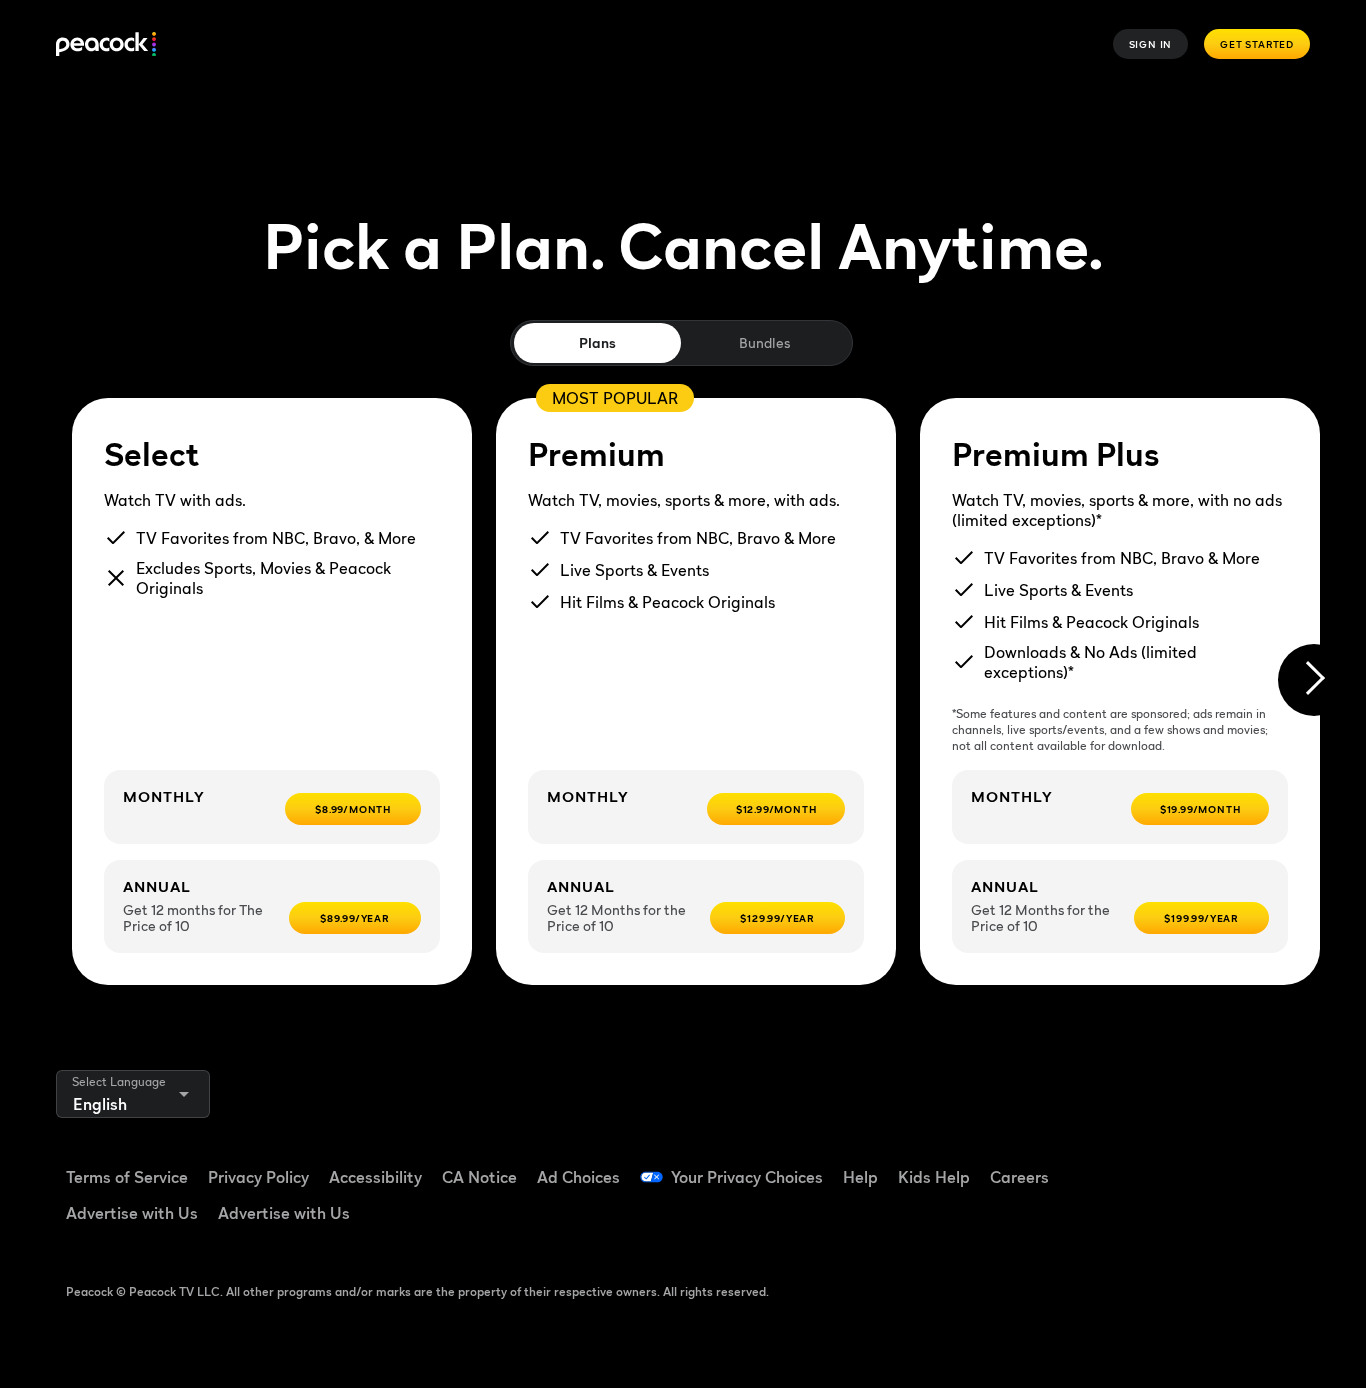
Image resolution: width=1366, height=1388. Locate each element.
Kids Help (934, 1177)
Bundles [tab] (764, 342)
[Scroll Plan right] (1314, 680)
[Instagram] (1284, 1164)
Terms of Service (127, 1177)
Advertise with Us (132, 1213)
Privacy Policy (258, 1177)
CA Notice (479, 1177)
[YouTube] (1232, 1164)
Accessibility (375, 1177)
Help (860, 1177)
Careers (1019, 1177)
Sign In (1151, 44)
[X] (1128, 1221)
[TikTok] (1180, 1164)
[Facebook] (1128, 1164)
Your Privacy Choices (747, 1177)
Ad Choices (578, 1177)
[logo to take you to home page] (106, 44)
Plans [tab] (597, 342)
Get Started (1257, 44)
